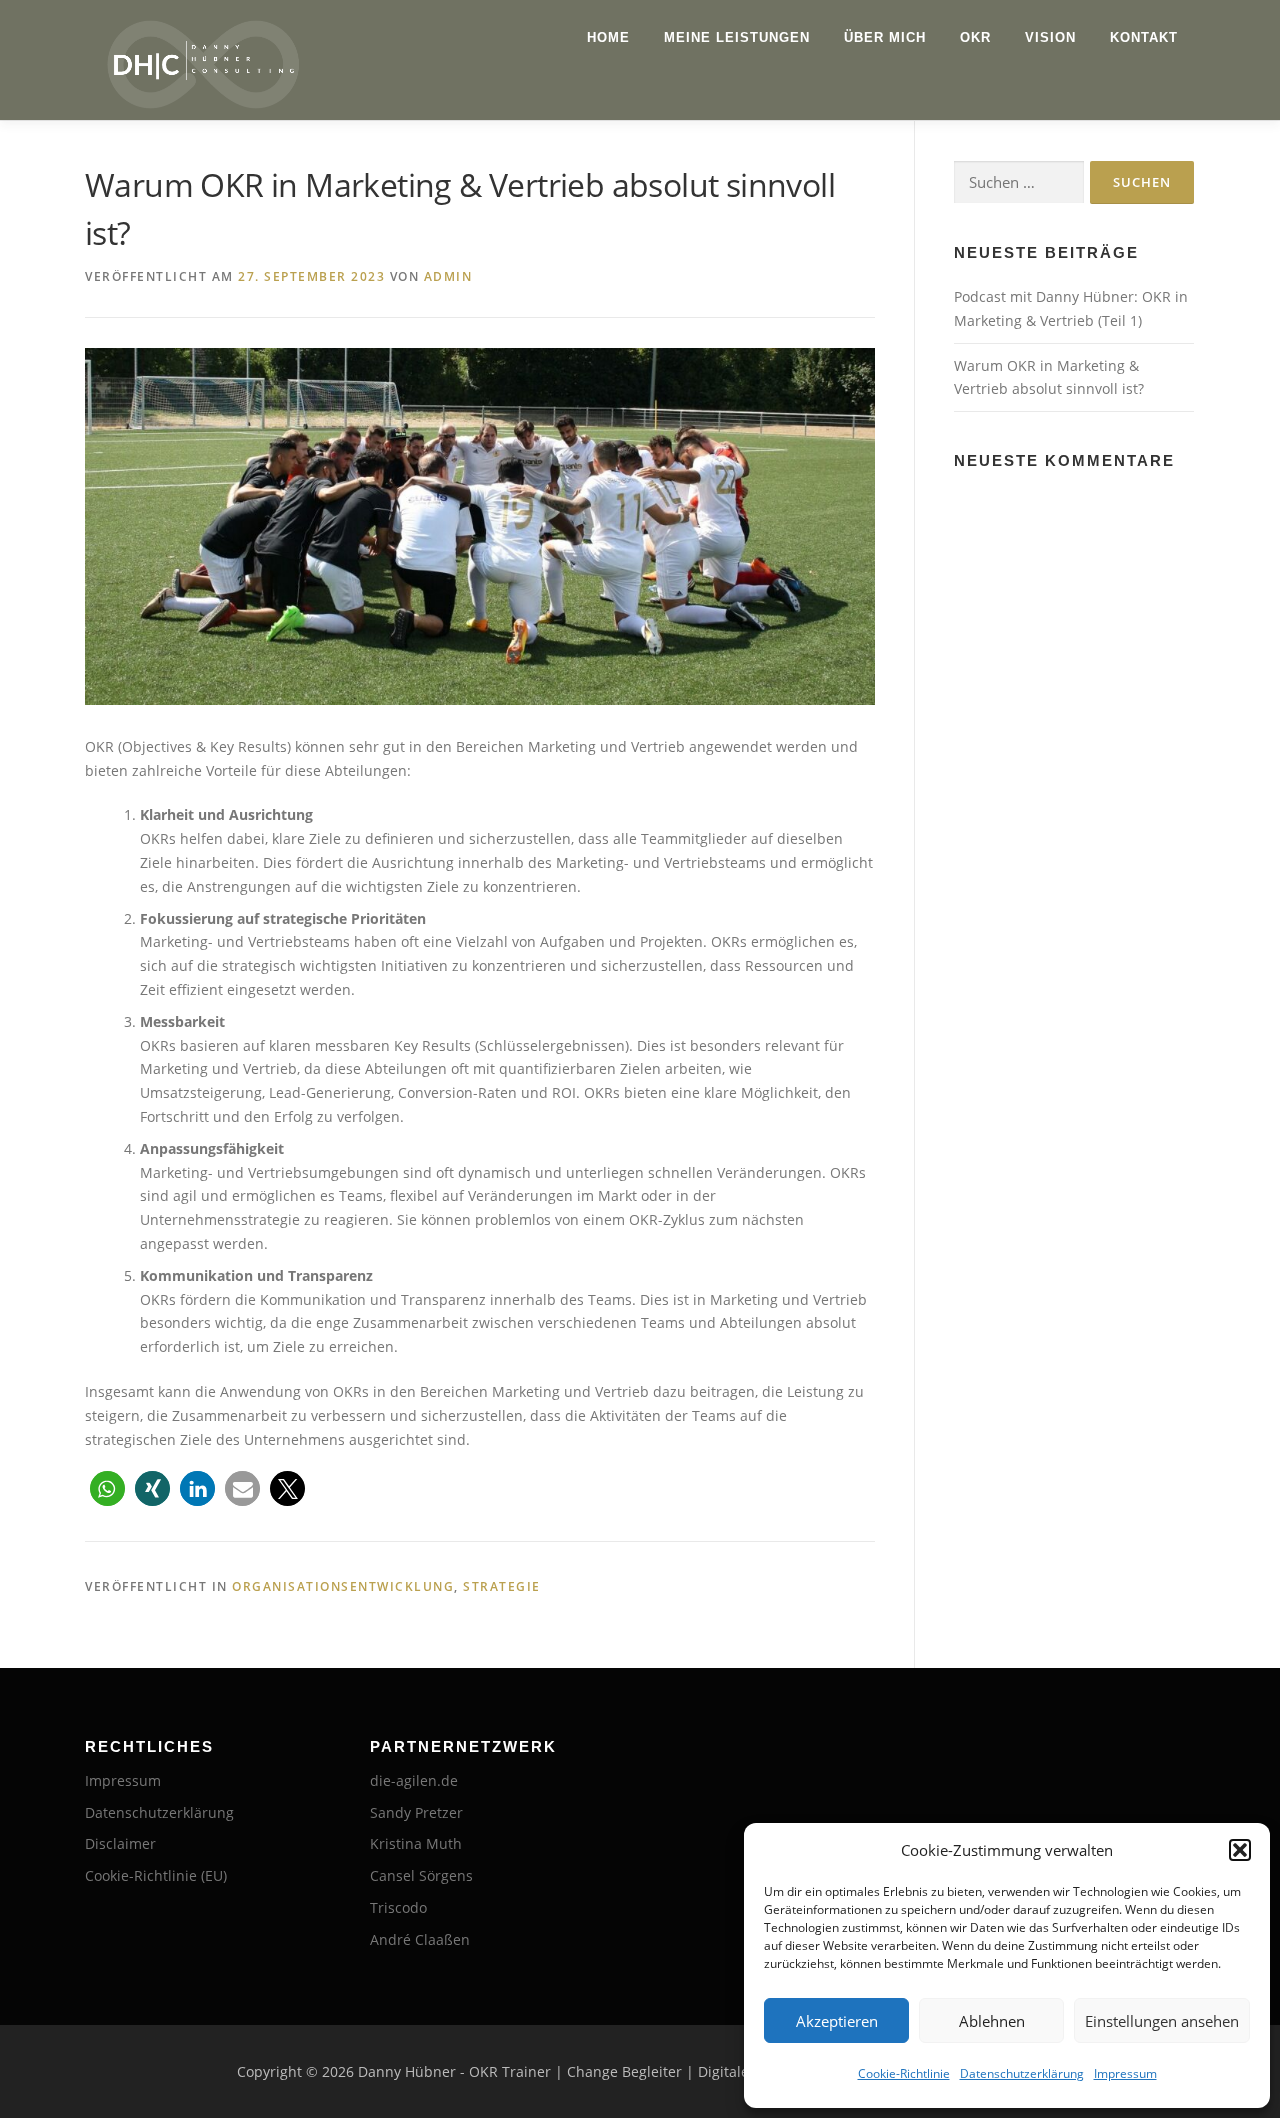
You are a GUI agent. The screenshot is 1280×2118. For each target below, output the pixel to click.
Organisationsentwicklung (343, 1586)
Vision (1050, 37)
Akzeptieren (837, 2021)
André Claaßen (420, 1939)
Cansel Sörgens (421, 1875)
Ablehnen (992, 2021)
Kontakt (1144, 37)
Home (608, 37)
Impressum (1125, 2073)
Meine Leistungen (737, 37)
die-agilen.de (414, 1780)
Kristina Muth (416, 1843)
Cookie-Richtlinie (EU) (156, 1875)
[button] (1240, 1850)
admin (448, 276)
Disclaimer (120, 1843)
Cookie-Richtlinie (904, 2073)
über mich (885, 37)
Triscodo (398, 1907)
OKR (975, 37)
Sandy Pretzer (416, 1812)
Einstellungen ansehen (1162, 2021)
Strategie (502, 1586)
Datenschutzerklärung (1022, 2073)
